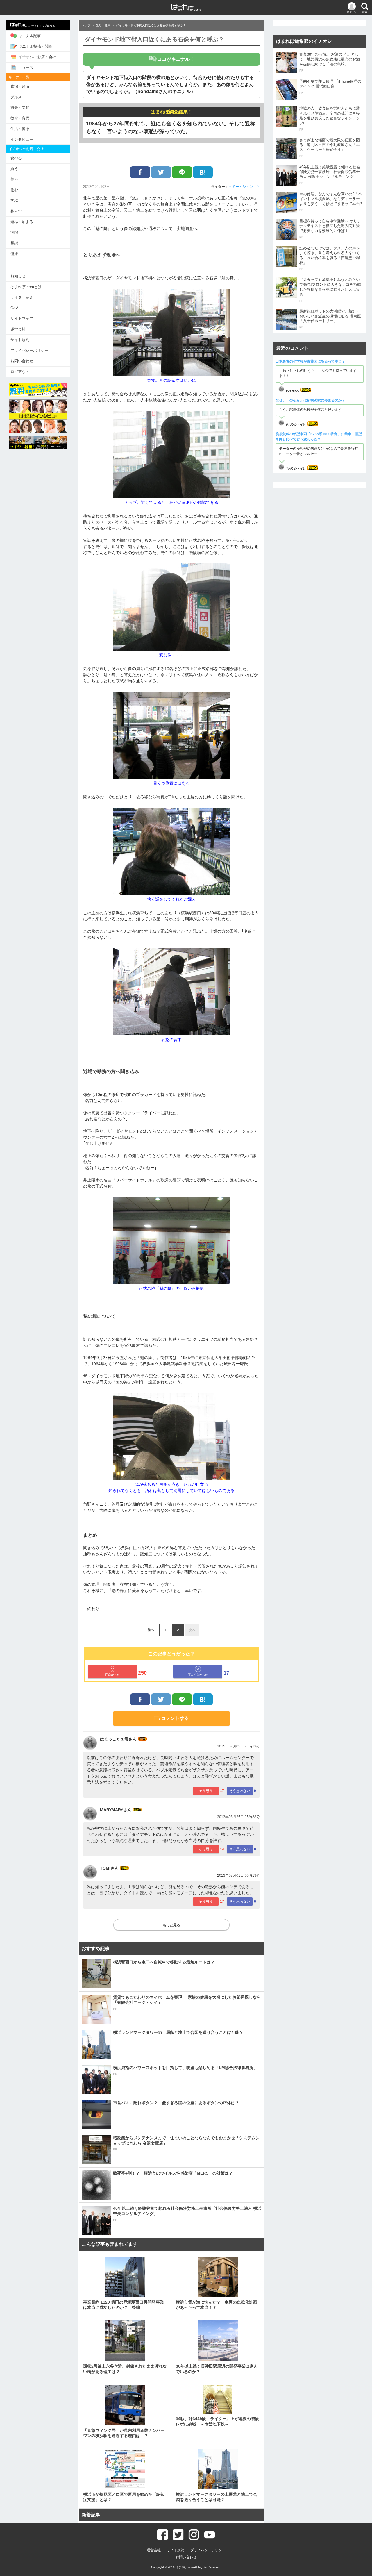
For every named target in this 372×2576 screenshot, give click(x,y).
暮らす (16, 211)
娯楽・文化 (20, 107)
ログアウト (20, 372)
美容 (14, 179)
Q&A (15, 308)
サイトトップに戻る (43, 26)
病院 (14, 232)
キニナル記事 (30, 36)
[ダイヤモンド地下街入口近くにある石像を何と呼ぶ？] (203, 172)
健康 (14, 254)
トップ (86, 25)
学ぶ (14, 200)
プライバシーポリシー (29, 350)
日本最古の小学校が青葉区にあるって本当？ (310, 361)
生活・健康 (20, 129)
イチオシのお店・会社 (37, 57)
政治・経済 (20, 86)
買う (14, 169)
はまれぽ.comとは (26, 287)
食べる (16, 158)
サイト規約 (20, 340)
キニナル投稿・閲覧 (35, 46)
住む (14, 190)
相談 (14, 243)
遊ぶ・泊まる (22, 222)
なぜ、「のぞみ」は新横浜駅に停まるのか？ (310, 400)
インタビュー (22, 139)
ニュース (26, 68)
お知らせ (18, 276)
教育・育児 (20, 118)
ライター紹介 (22, 297)
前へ (151, 1630)
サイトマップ (22, 318)
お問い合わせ (22, 361)
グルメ (16, 97)
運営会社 (18, 329)
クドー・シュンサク (244, 187)
